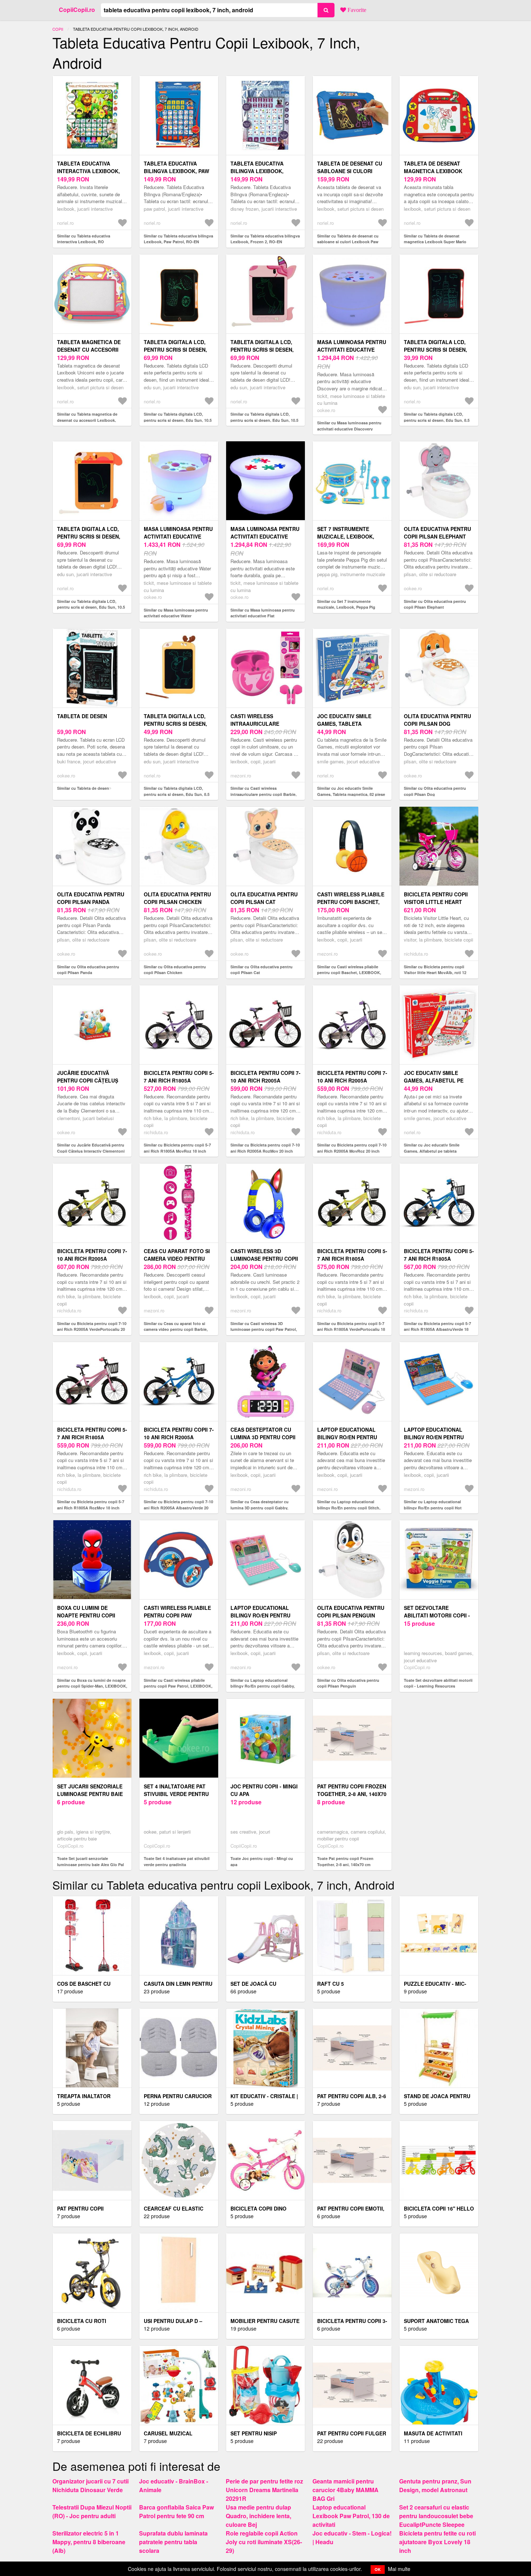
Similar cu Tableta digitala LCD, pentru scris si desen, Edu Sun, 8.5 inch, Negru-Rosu (437, 420)
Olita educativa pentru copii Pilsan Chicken (177, 898)
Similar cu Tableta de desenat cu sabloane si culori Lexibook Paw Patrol (348, 242)
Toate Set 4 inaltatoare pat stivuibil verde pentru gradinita (177, 1861)
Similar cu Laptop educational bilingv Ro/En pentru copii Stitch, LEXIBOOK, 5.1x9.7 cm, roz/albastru (351, 1508)
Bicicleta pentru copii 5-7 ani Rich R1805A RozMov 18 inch (92, 1437)
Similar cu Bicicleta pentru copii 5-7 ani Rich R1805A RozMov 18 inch (91, 1505)
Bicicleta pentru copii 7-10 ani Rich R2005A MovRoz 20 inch (352, 1080)
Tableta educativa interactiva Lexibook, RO (88, 171)
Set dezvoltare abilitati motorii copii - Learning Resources (437, 1615)
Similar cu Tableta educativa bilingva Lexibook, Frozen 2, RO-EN (265, 239)
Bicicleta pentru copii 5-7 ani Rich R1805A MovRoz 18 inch (179, 1080)
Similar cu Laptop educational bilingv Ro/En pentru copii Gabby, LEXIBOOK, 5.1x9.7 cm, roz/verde (263, 1686)
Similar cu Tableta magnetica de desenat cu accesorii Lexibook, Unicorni (87, 420)
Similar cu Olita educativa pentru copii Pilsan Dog (435, 791)
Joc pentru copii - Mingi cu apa (264, 1790)
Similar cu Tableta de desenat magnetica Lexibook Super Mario (435, 239)
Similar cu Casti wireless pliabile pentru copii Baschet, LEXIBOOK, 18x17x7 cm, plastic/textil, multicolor (352, 973)
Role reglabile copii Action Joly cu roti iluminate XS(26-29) (264, 2542)
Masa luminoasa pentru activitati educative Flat (265, 536)
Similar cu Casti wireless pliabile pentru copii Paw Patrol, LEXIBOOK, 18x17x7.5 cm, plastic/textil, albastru (178, 1686)
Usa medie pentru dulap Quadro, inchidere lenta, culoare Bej (258, 2516)
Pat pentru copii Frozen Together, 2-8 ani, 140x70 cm (352, 1794)
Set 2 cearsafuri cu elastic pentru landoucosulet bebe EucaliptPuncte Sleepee (436, 2516)
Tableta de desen (82, 716)
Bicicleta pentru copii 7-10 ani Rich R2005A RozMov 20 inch (265, 1080)
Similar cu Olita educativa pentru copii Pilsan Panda (88, 970)
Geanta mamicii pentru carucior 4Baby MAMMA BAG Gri (346, 2490)
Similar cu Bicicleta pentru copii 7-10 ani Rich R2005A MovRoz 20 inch (352, 1148)
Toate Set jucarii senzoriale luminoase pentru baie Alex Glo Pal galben (90, 1864)
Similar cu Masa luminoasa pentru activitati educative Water (176, 613)
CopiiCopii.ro (77, 10)
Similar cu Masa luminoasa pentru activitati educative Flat (263, 613)
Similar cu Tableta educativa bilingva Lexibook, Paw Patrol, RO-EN (178, 239)
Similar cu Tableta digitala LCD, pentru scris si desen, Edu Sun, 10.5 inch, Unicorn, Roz (264, 420)
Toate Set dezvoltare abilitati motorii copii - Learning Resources (438, 1683)
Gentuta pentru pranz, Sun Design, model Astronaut (435, 2485)
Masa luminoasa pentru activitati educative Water (178, 536)
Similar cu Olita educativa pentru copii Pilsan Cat (262, 970)
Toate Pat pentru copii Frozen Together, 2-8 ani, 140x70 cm (345, 1861)
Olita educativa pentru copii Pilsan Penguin (351, 1611)
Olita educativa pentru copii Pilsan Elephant (437, 533)
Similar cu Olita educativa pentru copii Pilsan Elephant (435, 604)
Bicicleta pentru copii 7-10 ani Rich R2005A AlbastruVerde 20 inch (179, 1437)
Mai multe (399, 2569)
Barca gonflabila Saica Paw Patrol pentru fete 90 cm (176, 2511)
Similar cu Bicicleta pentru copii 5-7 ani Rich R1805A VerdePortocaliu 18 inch (351, 1329)
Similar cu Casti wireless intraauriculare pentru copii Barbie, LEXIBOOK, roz (264, 794)
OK (378, 2569)
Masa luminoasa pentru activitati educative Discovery (352, 350)
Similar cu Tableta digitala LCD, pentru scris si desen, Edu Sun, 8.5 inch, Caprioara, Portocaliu (177, 794)
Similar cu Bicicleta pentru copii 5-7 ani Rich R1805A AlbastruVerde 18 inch (437, 1329)
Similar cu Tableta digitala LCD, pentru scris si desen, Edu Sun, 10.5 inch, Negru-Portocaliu (178, 420)
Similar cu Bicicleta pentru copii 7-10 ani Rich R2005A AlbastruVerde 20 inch (178, 1508)
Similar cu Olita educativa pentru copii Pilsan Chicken (175, 970)
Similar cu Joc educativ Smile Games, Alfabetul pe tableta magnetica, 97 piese (432, 1151)
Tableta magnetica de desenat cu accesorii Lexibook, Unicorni (89, 350)
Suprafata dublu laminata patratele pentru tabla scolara (173, 2542)
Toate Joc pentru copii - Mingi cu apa (262, 1861)
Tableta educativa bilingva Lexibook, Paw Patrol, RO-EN (176, 171)
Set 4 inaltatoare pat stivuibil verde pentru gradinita (176, 1794)
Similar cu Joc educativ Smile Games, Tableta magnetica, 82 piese (351, 791)
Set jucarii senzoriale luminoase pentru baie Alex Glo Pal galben (90, 1794)
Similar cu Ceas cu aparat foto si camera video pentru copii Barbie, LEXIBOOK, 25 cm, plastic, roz (176, 1329)
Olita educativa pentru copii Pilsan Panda (91, 898)
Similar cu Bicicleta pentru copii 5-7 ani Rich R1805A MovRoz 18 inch (177, 1148)
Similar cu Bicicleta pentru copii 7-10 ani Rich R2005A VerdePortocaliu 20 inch (92, 1329)
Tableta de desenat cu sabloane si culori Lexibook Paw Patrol (350, 171)
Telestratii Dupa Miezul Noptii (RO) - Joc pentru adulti (92, 2511)
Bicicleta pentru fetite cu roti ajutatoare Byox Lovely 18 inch (437, 2542)
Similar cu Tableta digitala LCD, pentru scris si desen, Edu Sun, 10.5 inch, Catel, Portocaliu (91, 607)
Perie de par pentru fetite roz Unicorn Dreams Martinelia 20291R (264, 2490)
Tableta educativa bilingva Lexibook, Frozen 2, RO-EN (257, 171)
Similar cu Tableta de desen (83, 788)
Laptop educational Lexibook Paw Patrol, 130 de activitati (351, 2516)
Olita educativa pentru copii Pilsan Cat (264, 898)
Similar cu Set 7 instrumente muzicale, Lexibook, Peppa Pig (346, 604)
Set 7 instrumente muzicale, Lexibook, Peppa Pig (346, 536)
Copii (58, 29)
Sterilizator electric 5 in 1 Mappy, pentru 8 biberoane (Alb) (89, 2542)
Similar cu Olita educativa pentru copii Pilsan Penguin (348, 1683)
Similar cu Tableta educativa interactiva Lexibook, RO (84, 239)
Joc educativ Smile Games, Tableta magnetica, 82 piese (345, 724)
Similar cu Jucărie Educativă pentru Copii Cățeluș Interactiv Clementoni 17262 (91, 1151)
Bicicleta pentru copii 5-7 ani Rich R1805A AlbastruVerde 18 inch (439, 1259)
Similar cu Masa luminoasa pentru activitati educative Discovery (349, 426)
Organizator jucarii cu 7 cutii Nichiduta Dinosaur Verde (90, 2485)
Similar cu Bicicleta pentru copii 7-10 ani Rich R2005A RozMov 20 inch (265, 1148)
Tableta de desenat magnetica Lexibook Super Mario (433, 171)
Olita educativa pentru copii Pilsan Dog (437, 720)
